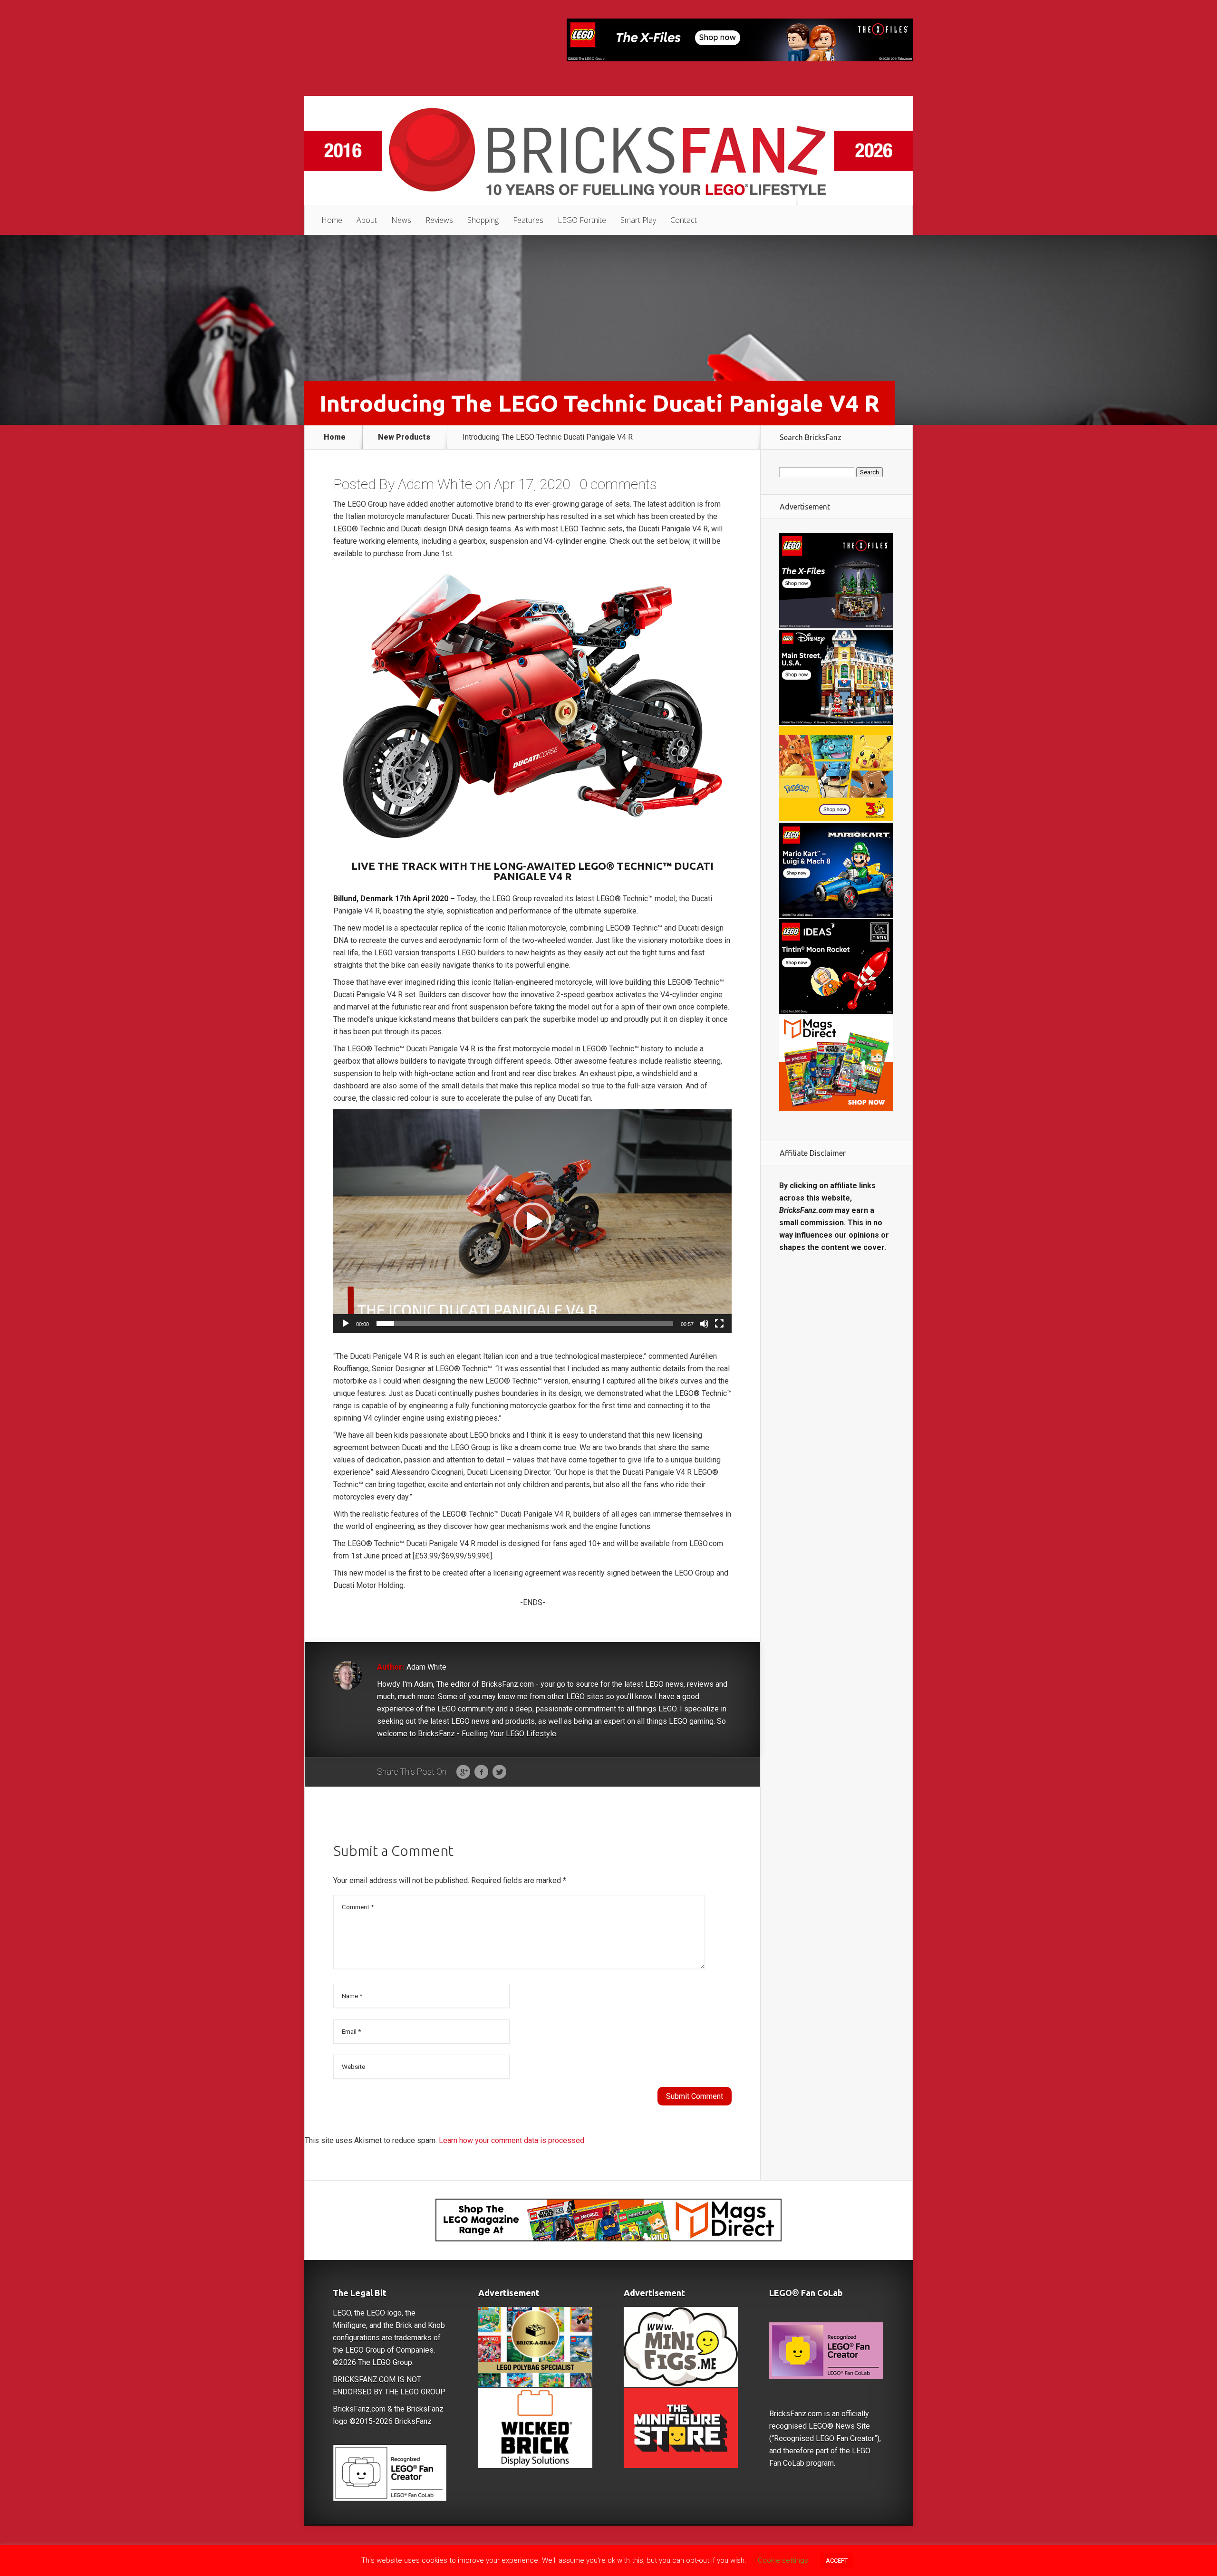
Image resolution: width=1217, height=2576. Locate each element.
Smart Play (638, 220)
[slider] (525, 1324)
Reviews (439, 220)
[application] (532, 1221)
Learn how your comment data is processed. (512, 2140)
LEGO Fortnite (582, 220)
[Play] (346, 1324)
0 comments (618, 484)
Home (332, 220)
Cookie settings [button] (783, 2560)
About (367, 220)
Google (463, 1772)
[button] (532, 1221)
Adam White (435, 484)
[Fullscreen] (719, 1324)
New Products (404, 437)
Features (528, 220)
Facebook (481, 1772)
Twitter (499, 1772)
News (401, 220)
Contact (684, 220)
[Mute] (704, 1324)
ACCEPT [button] (837, 2561)
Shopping (483, 220)
